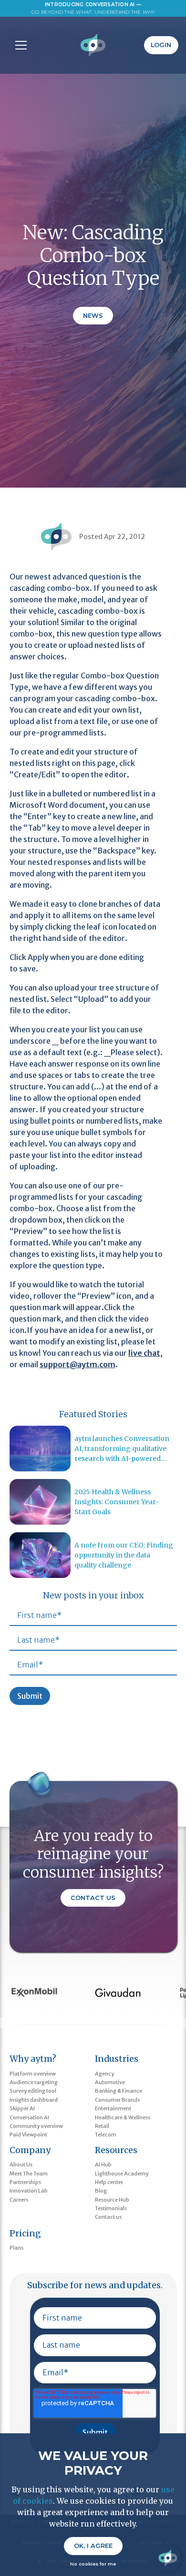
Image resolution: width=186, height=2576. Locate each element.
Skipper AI (22, 2108)
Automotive (110, 2082)
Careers (19, 2200)
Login (161, 45)
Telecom (106, 2135)
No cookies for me (93, 2564)
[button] (19, 45)
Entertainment (113, 2108)
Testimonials (111, 2208)
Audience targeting (34, 2082)
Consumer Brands (117, 2100)
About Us (21, 2165)
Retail (102, 2126)
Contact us (108, 2217)
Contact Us (93, 1898)
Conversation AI (29, 2117)
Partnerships (25, 2182)
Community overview (36, 2126)
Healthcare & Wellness (123, 2117)
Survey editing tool (33, 2091)
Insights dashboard (34, 2100)
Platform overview (33, 2074)
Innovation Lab (29, 2191)
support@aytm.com (77, 1364)
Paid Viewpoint (28, 2135)
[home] (93, 45)
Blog (101, 2191)
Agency (104, 2074)
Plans (16, 2248)
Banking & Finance (119, 2091)
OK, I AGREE (93, 2546)
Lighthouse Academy (122, 2174)
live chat (144, 1353)
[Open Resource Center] (168, 2558)
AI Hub (103, 2165)
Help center (109, 2182)
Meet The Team (29, 2174)
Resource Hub (112, 2200)
